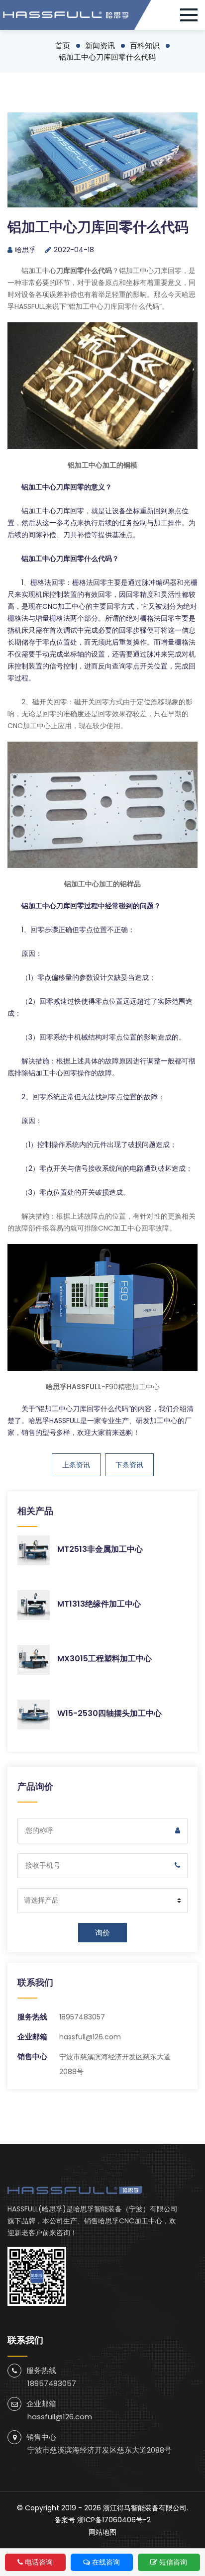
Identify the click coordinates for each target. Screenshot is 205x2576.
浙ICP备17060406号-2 (114, 2520)
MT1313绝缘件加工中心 (99, 1604)
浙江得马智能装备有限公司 (145, 2508)
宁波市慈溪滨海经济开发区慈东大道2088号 (100, 2450)
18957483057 (82, 2017)
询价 (102, 1933)
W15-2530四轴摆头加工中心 (109, 1713)
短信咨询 (173, 2562)
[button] (193, 15)
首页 (63, 46)
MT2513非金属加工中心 (100, 1549)
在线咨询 (106, 2562)
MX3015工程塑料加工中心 (104, 1659)
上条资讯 (76, 1465)
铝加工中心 (39, 271)
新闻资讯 (100, 46)
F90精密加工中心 (133, 1387)
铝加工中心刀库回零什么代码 (107, 57)
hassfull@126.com (90, 2037)
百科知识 (145, 46)
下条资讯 (129, 1465)
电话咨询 (39, 2562)
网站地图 (102, 2532)
